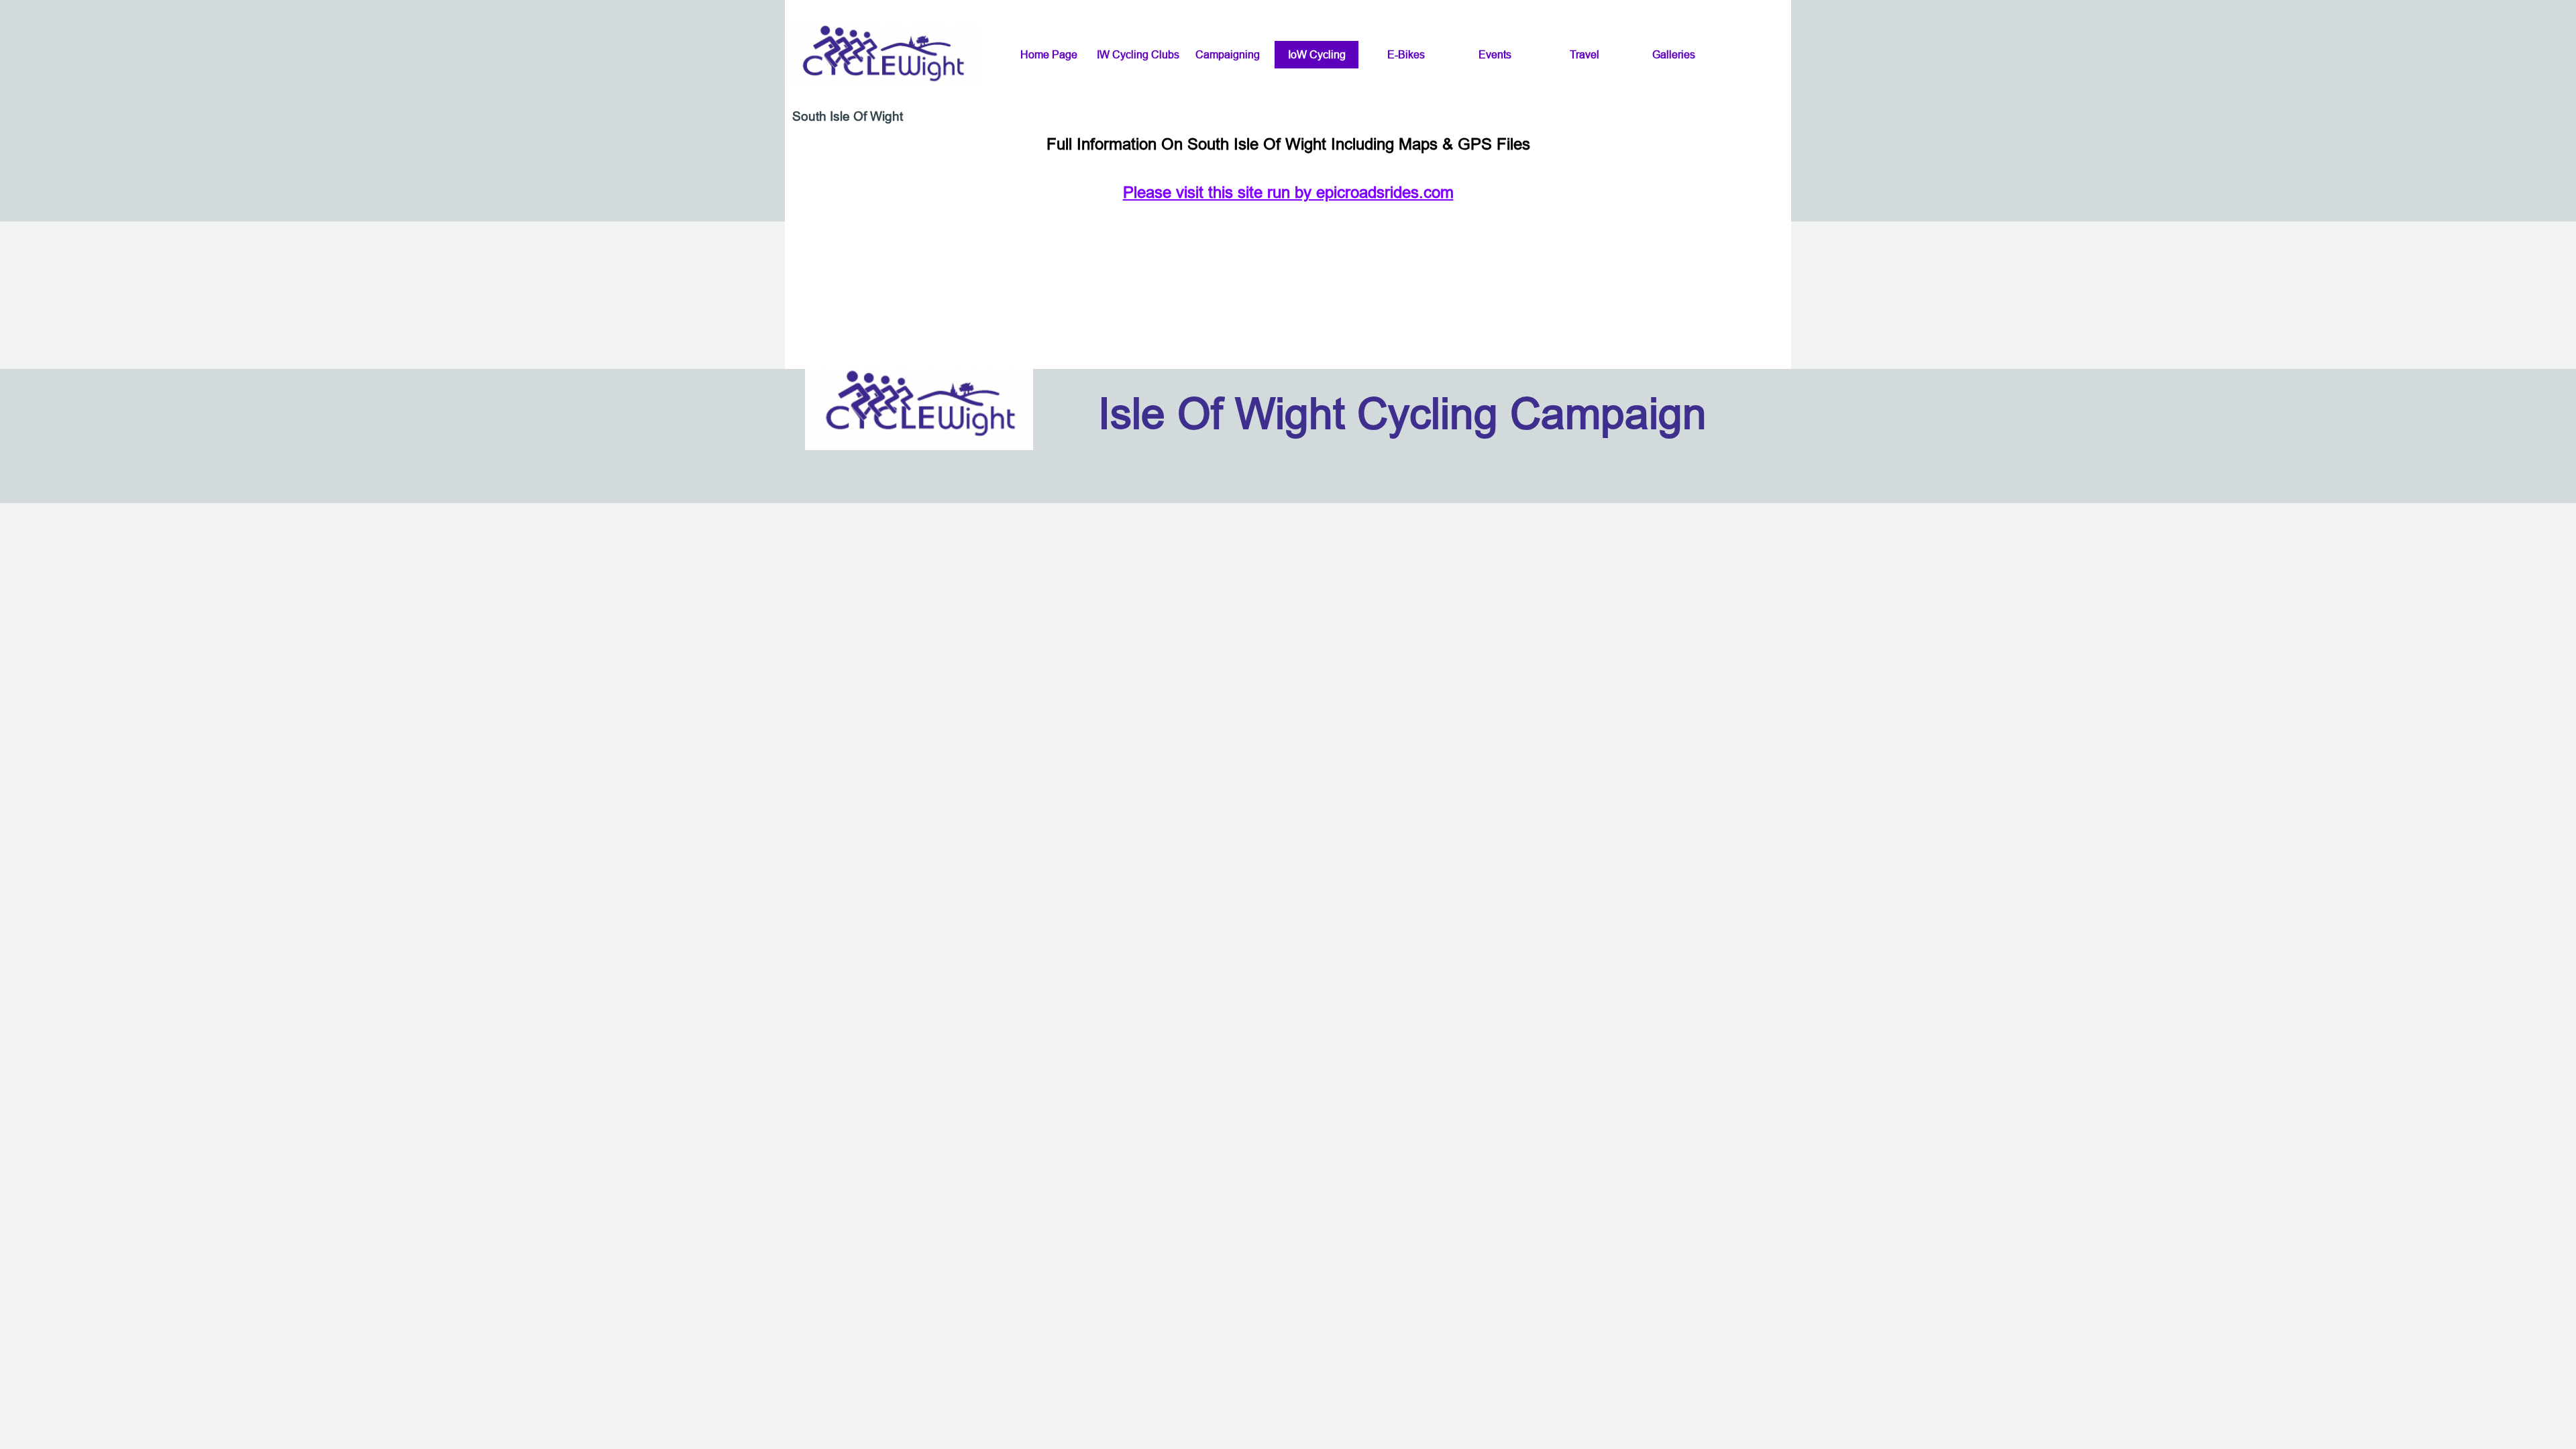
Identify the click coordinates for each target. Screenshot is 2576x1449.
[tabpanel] (1288, 169)
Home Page (1049, 54)
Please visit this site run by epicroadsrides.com (1288, 193)
